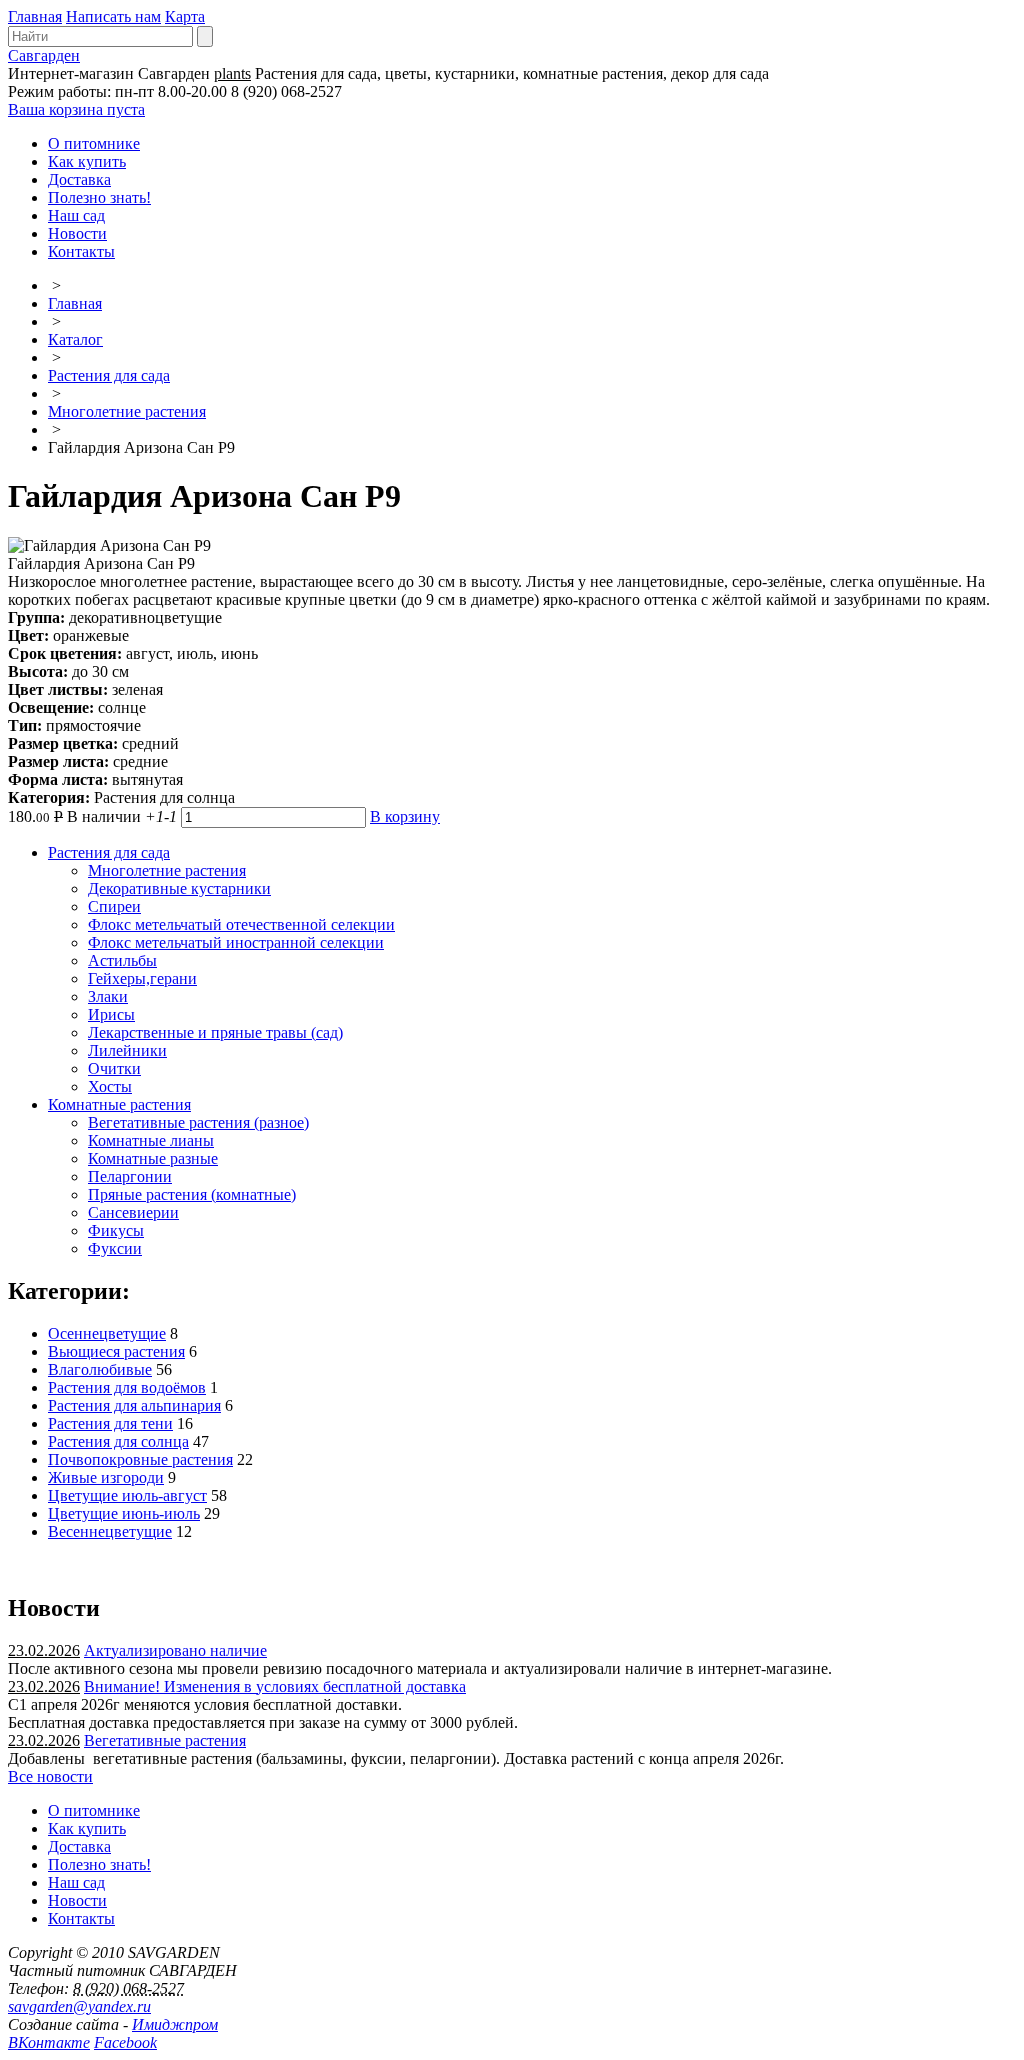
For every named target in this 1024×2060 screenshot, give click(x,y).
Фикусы (116, 1230)
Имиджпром (175, 2024)
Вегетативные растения (165, 1740)
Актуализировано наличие (175, 1650)
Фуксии (115, 1248)
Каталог (75, 339)
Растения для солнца (118, 1441)
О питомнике (94, 143)
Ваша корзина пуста (76, 109)
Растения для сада (109, 375)
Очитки (114, 1068)
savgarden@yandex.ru (79, 2006)
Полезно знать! (99, 197)
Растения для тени (110, 1423)
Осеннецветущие (107, 1333)
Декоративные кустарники (179, 888)
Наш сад (76, 215)
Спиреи (114, 906)
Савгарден (44, 55)
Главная (35, 16)
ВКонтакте (49, 2042)
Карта (185, 16)
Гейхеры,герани (142, 978)
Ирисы (111, 1014)
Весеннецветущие (110, 1531)
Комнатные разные (153, 1158)
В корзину (405, 816)
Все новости (50, 1776)
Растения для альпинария (134, 1405)
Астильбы (122, 960)
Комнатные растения (119, 1104)
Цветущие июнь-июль (124, 1513)
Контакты (81, 251)
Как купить (87, 161)
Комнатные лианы (151, 1140)
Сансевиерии (133, 1212)
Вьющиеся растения (116, 1351)
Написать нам (113, 16)
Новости (77, 233)
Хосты (110, 1086)
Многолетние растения (127, 411)
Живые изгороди (106, 1477)
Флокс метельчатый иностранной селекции (236, 942)
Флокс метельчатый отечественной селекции (241, 924)
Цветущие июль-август (127, 1495)
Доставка (79, 179)
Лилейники (127, 1050)
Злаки (108, 996)
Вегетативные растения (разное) (198, 1122)
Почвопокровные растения (140, 1459)
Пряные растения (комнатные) (192, 1194)
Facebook (125, 2042)
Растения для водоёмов (127, 1387)
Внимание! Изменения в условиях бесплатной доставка (275, 1686)
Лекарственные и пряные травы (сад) (215, 1032)
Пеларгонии (130, 1176)
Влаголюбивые (100, 1369)
